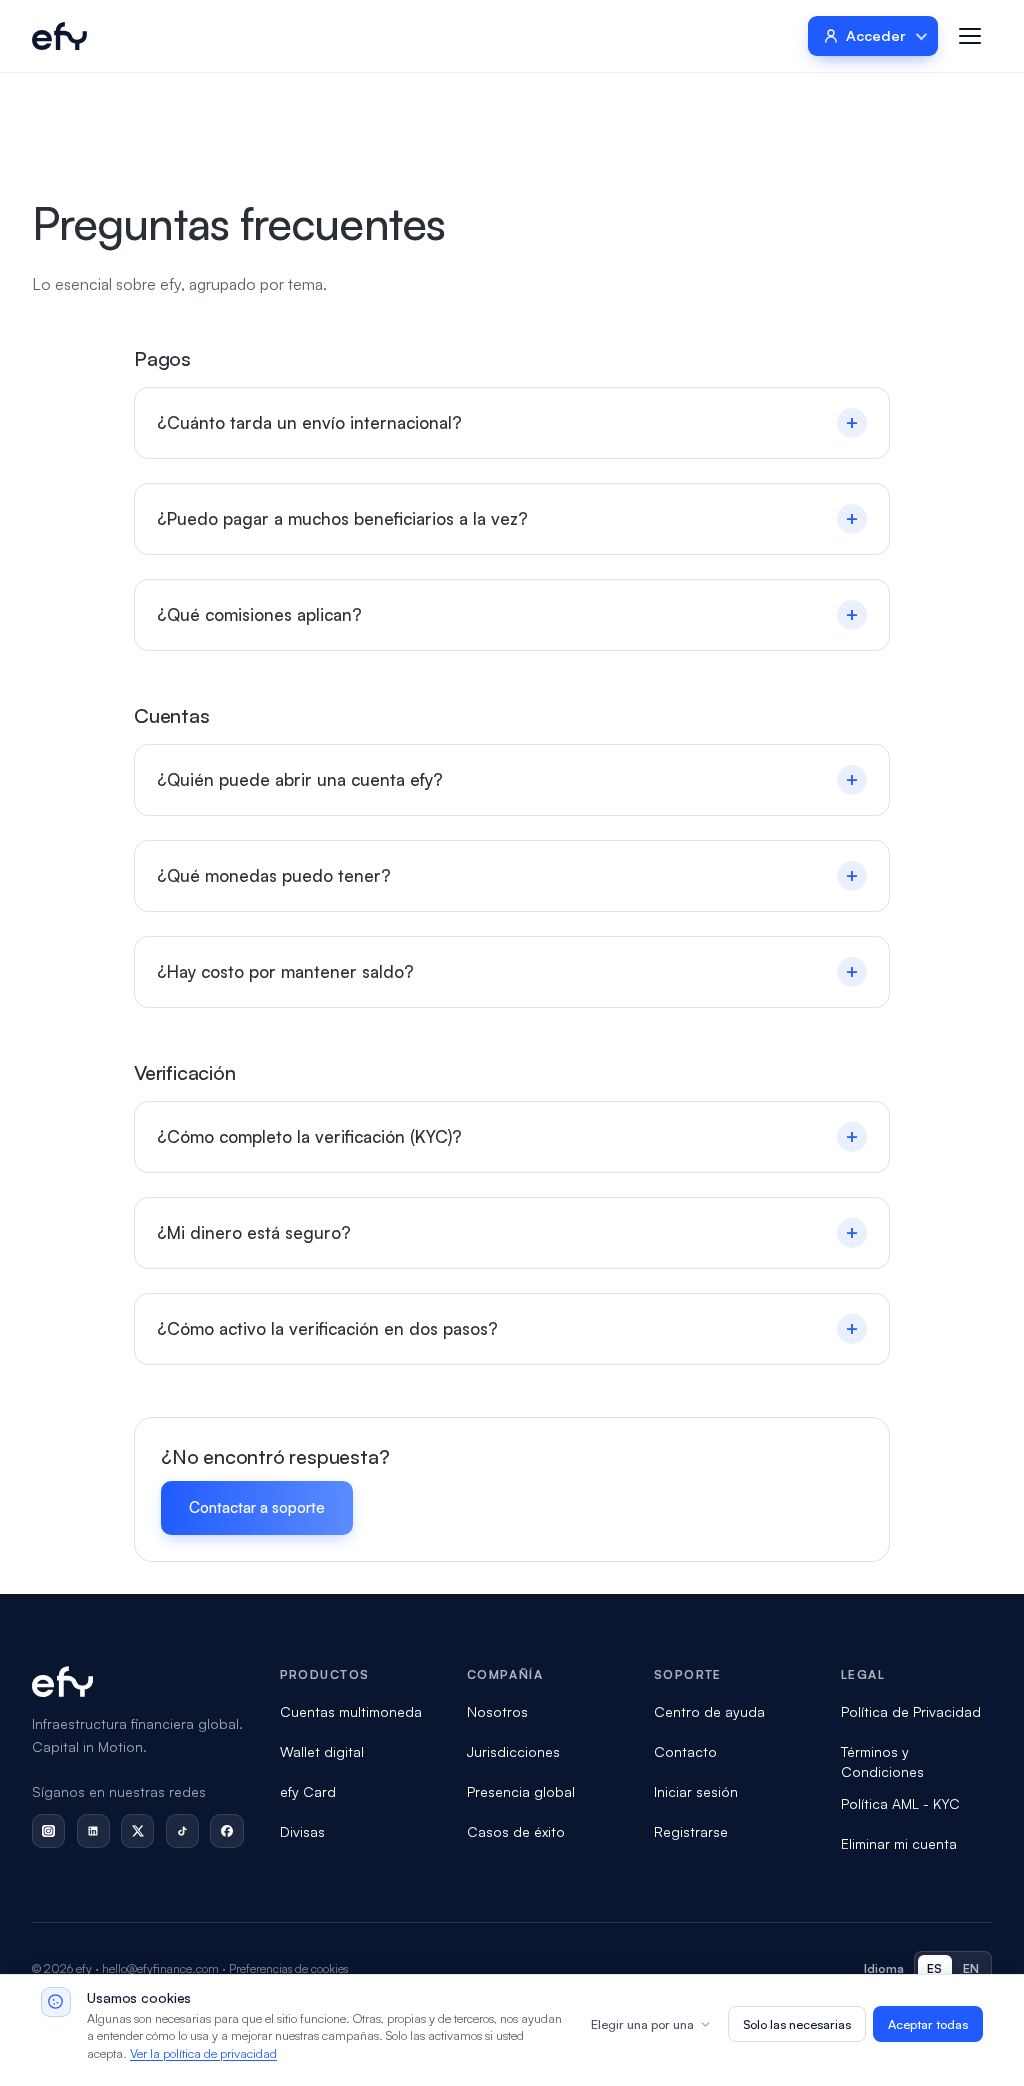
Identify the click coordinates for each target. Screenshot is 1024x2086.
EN (971, 1968)
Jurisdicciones (513, 1751)
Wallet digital (322, 1751)
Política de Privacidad (911, 1711)
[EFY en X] (137, 1830)
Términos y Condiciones (882, 1761)
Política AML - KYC (900, 1803)
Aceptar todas (928, 2024)
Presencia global (521, 1791)
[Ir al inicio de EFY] (59, 36)
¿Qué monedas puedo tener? (508, 875)
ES (935, 1968)
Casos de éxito (516, 1831)
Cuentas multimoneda (351, 1711)
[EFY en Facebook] (226, 1830)
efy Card (308, 1791)
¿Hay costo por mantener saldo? (508, 971)
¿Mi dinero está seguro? (508, 1232)
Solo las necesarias (797, 2024)
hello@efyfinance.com (160, 1968)
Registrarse (691, 1831)
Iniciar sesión (696, 1791)
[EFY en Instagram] (48, 1830)
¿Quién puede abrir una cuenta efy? (508, 779)
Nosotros (497, 1711)
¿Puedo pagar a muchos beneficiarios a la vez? (508, 518)
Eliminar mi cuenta (899, 1843)
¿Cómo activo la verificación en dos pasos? (508, 1328)
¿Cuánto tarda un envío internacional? (508, 422)
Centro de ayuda (709, 1711)
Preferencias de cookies (288, 1968)
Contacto (685, 1751)
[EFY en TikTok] (182, 1830)
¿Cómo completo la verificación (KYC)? (508, 1136)
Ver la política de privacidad (203, 2053)
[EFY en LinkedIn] (93, 1830)
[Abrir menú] (970, 36)
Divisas (302, 1831)
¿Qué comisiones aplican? (508, 614)
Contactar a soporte (257, 1507)
